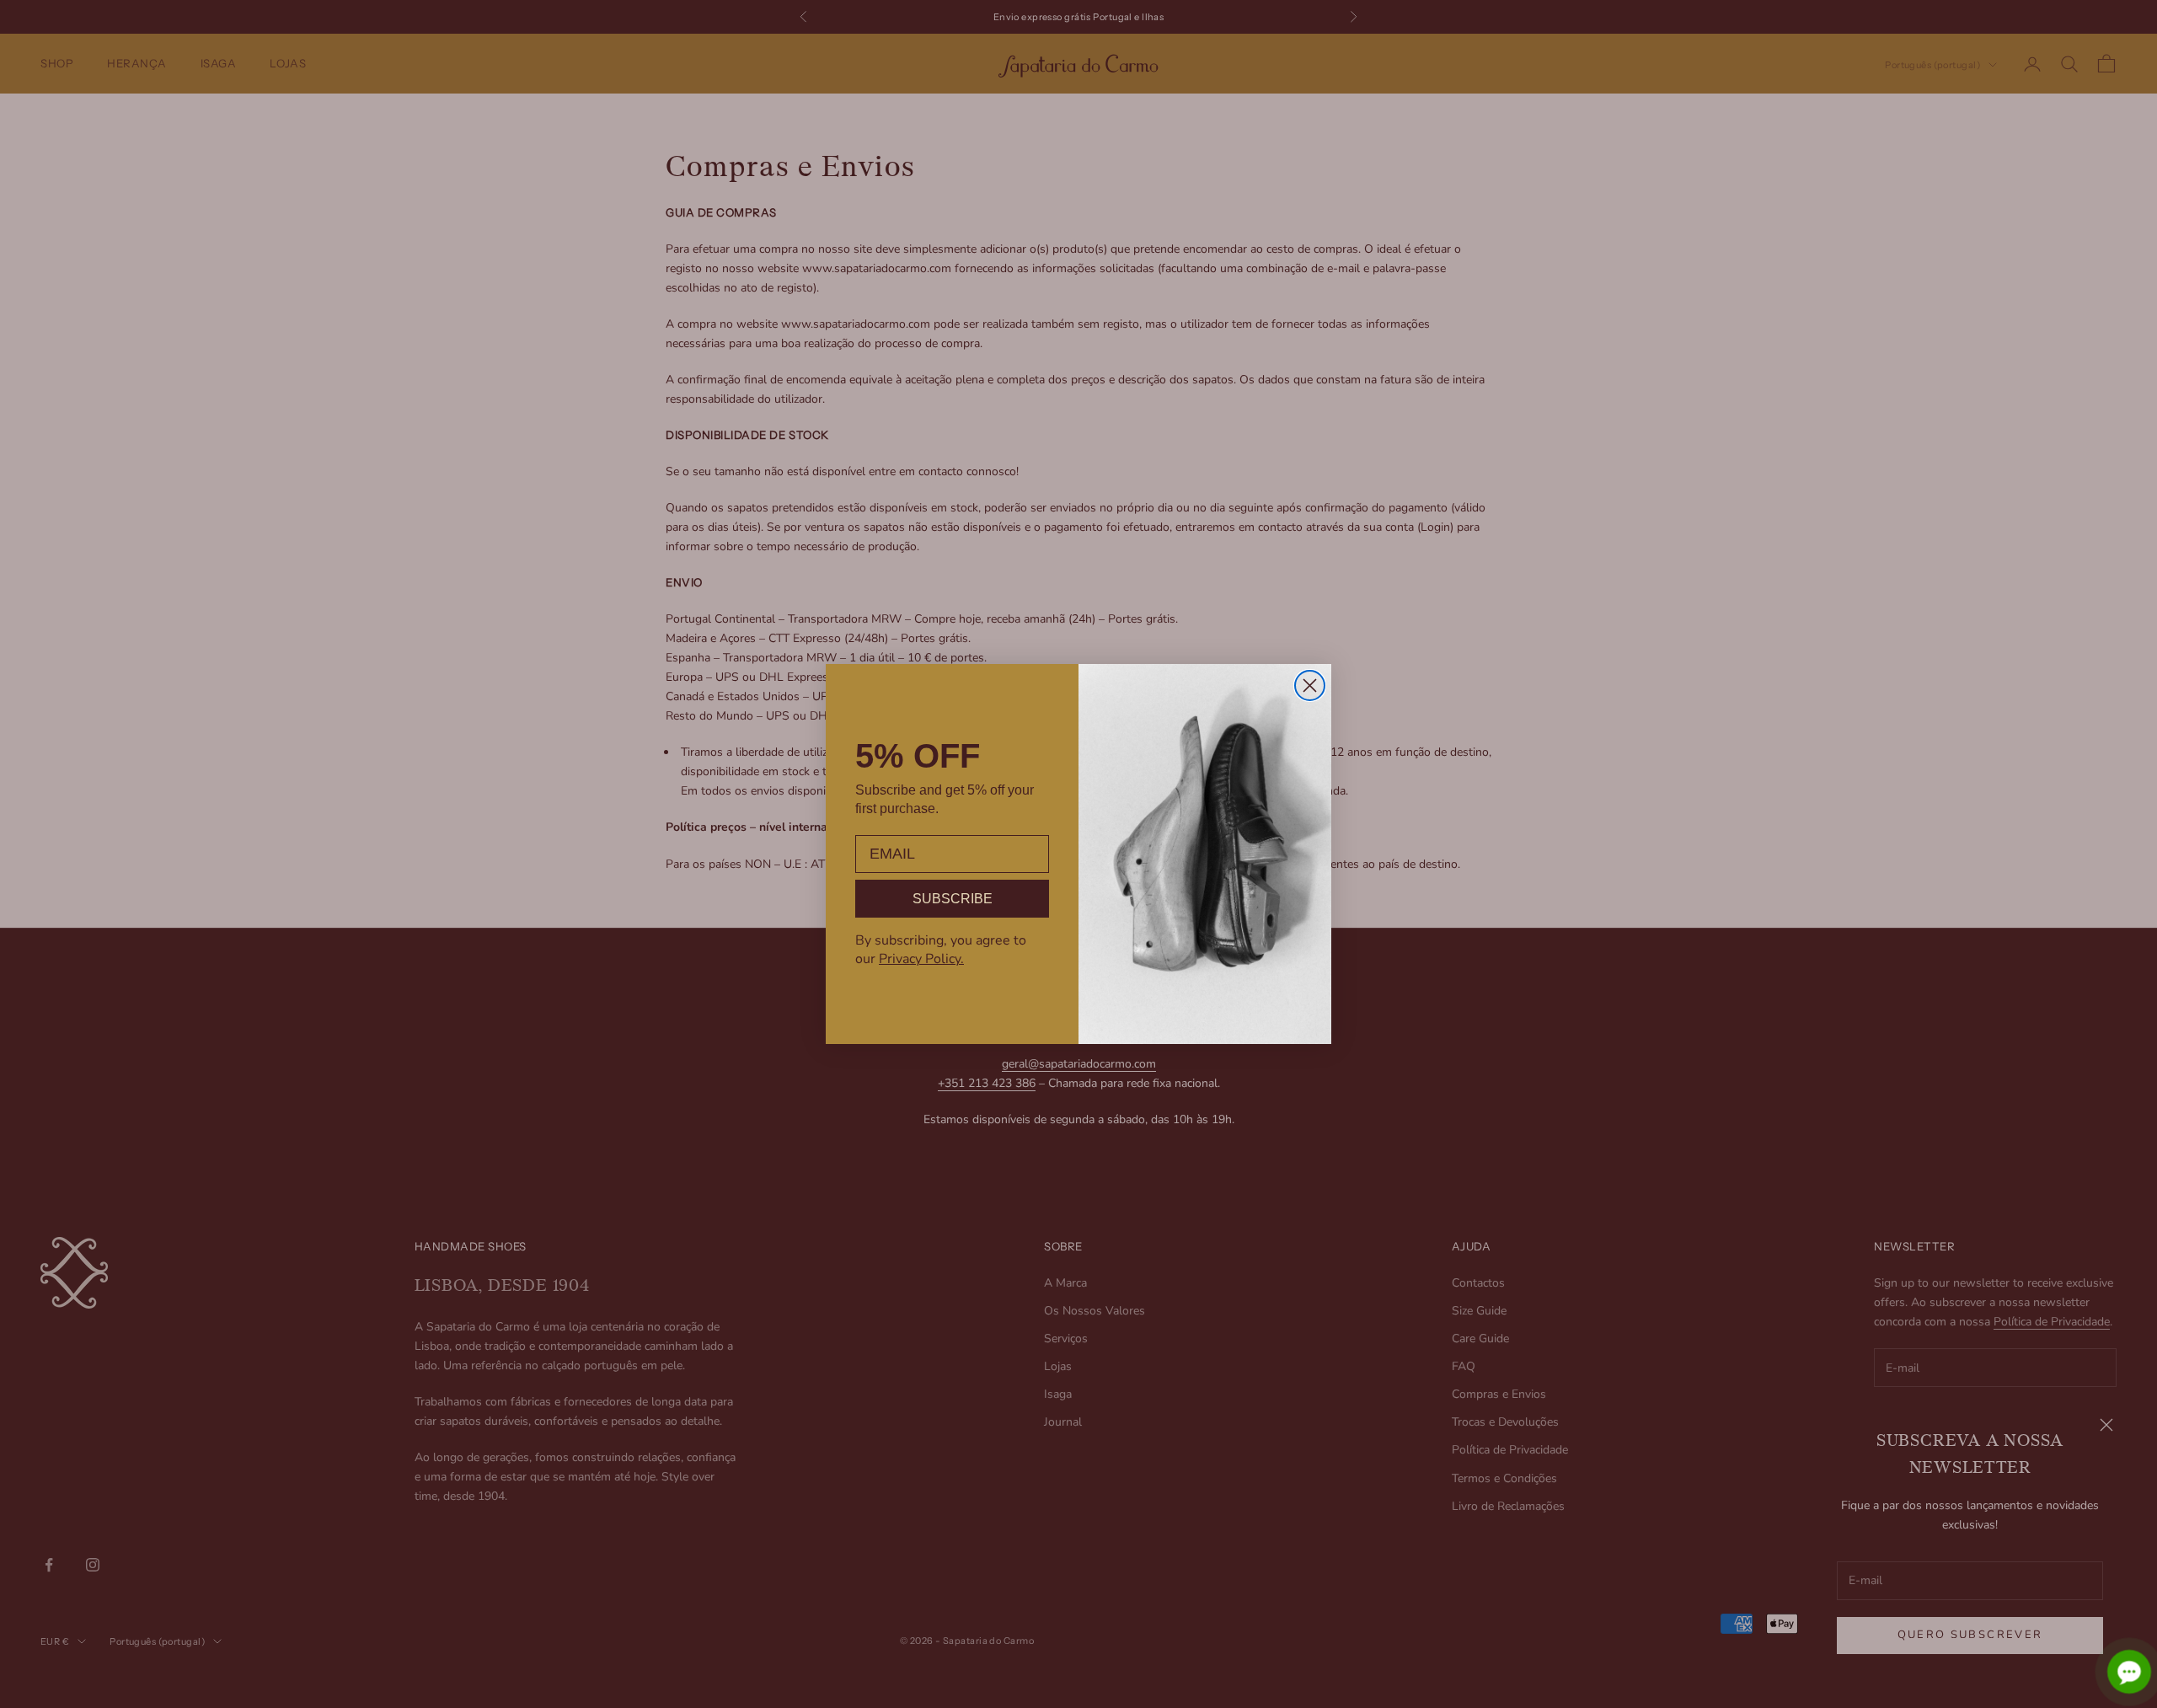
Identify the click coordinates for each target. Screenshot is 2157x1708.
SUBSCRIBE (953, 899)
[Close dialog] (1310, 685)
